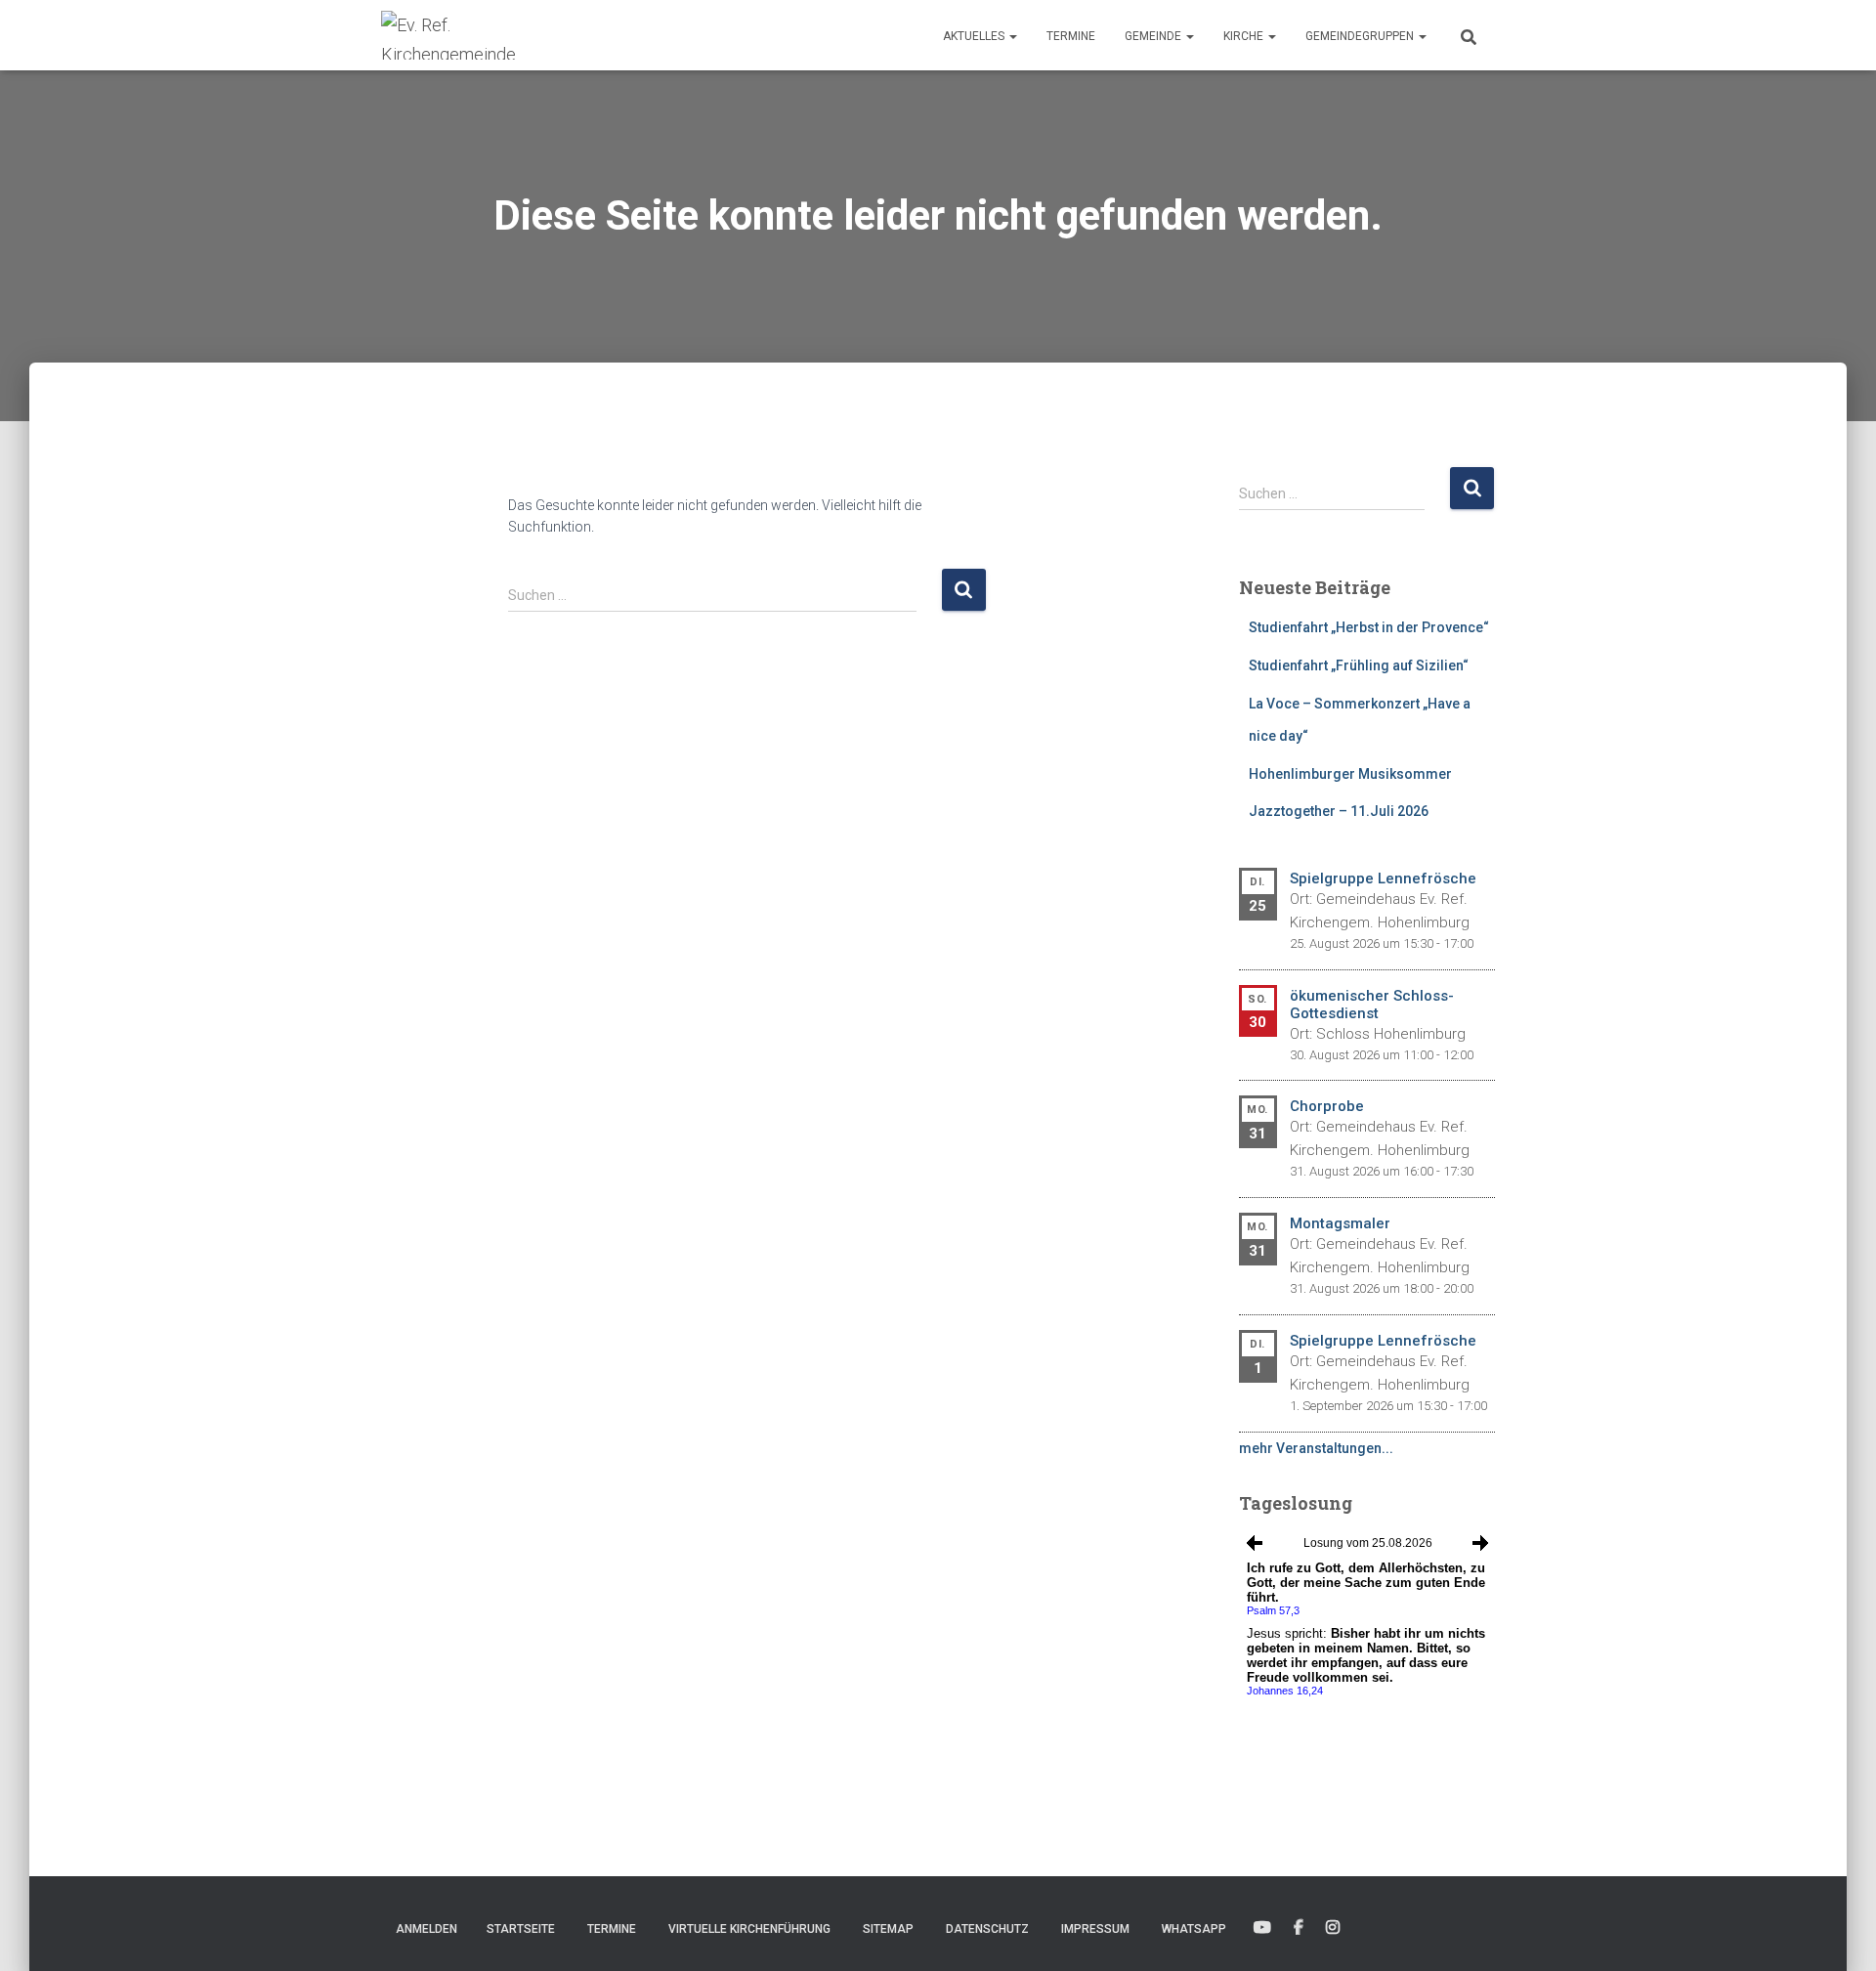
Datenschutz (987, 1929)
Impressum (1095, 1929)
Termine (1071, 36)
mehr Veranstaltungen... (1316, 1448)
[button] (1012, 36)
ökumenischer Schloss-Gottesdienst (1372, 1005)
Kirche (1245, 36)
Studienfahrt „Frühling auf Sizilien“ (1359, 665)
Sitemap (888, 1929)
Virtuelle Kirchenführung (749, 1929)
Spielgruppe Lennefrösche (1383, 878)
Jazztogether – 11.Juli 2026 (1339, 811)
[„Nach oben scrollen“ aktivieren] (1837, 1932)
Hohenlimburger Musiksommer (1350, 774)
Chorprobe (1327, 1106)
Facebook (1299, 1928)
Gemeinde (1154, 36)
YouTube (1262, 1928)
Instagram (1333, 1928)
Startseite (521, 1929)
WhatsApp (1194, 1929)
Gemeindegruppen (1361, 36)
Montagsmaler (1340, 1223)
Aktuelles (975, 36)
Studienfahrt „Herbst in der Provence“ (1369, 627)
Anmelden (426, 1929)
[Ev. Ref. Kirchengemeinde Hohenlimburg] (479, 35)
